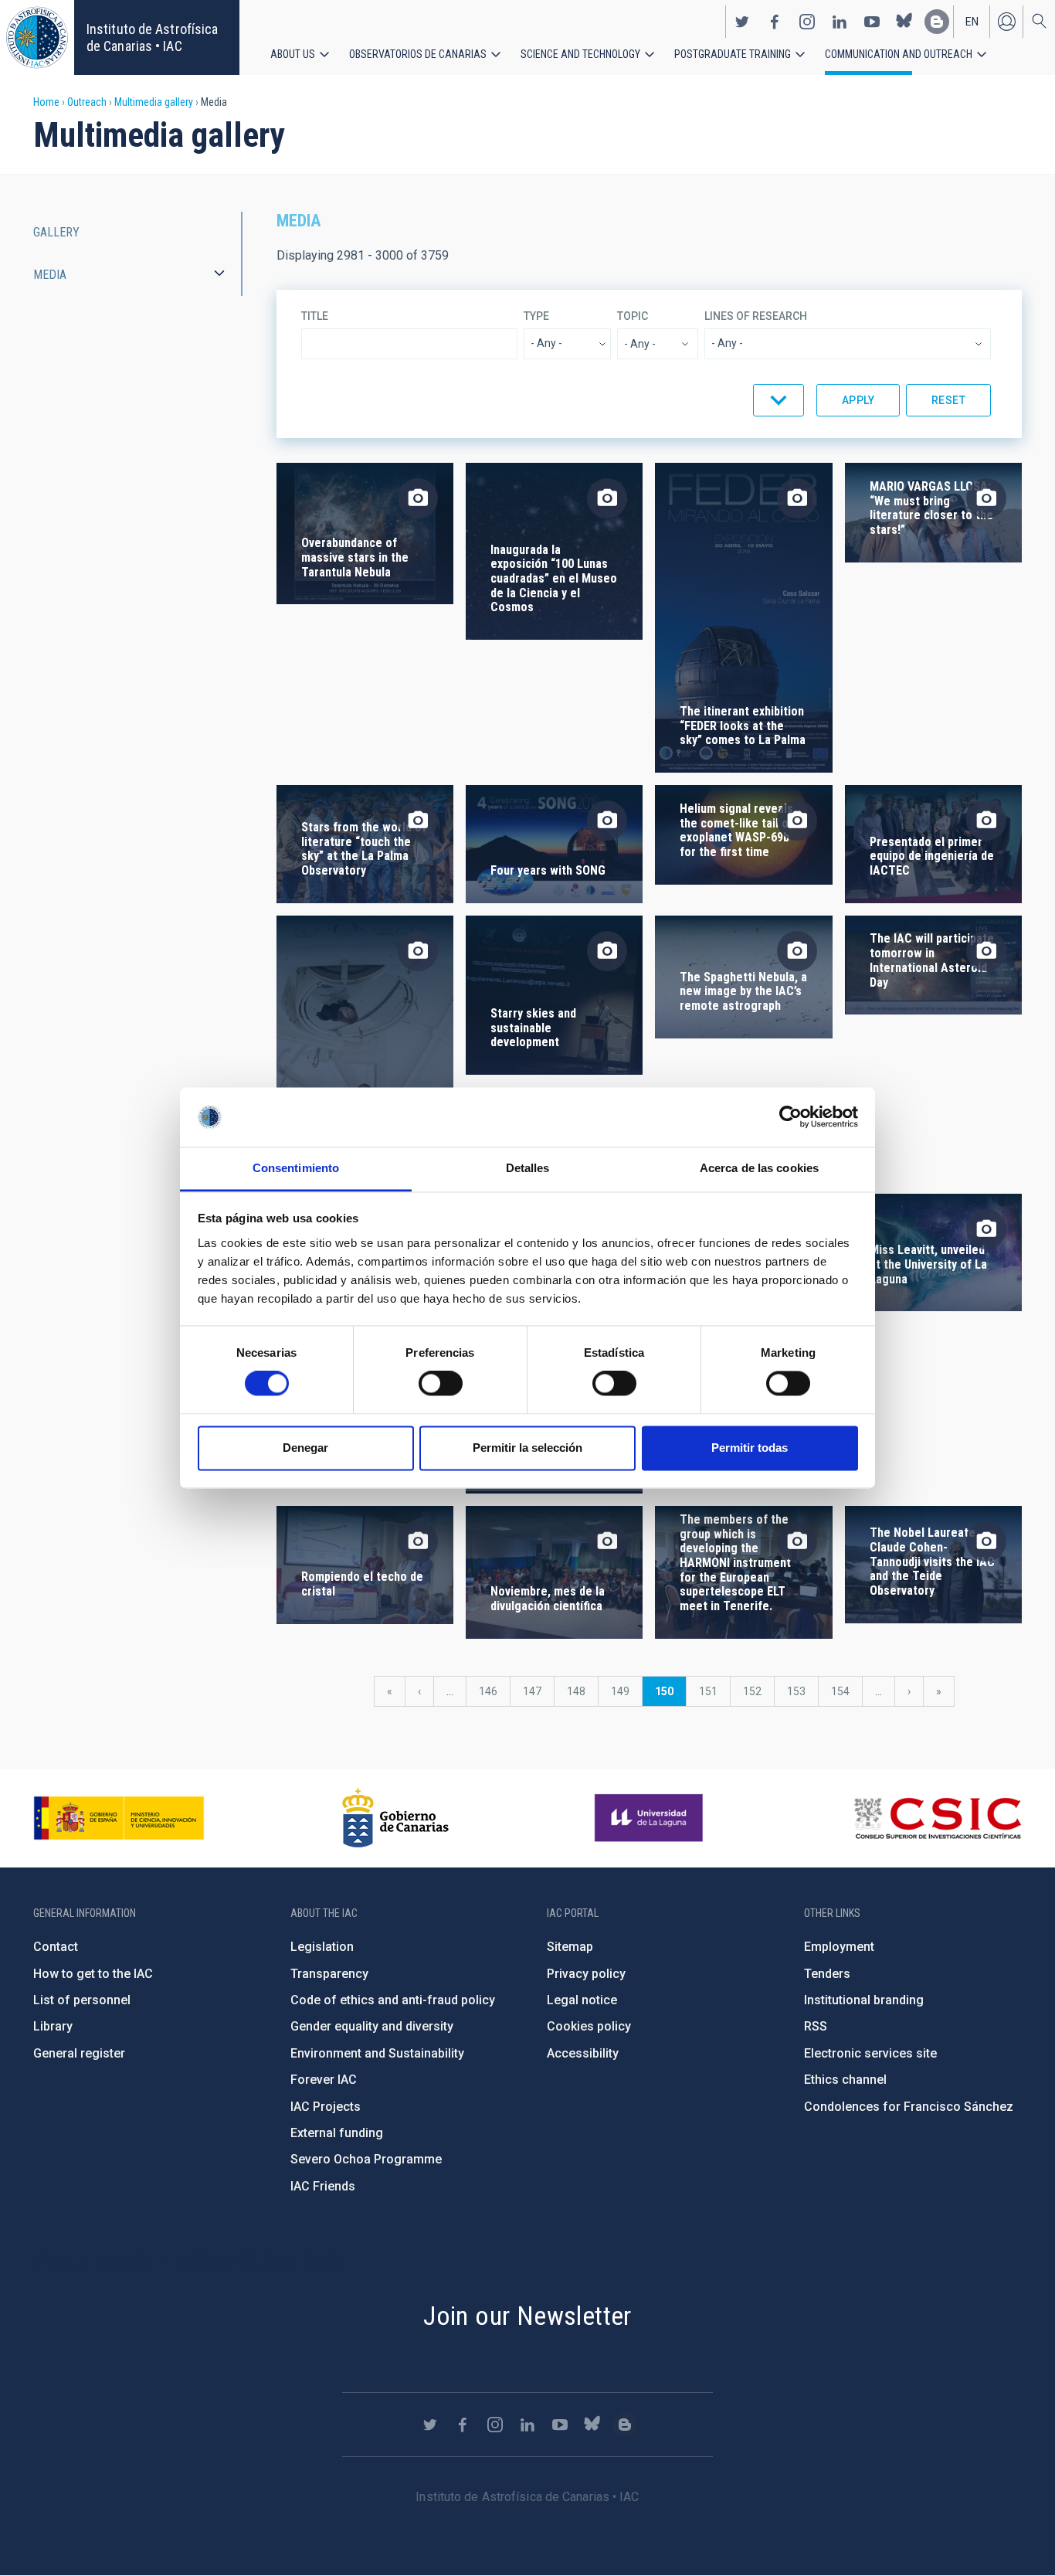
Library (53, 2026)
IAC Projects (326, 2107)
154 (844, 1691)
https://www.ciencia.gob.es (119, 1818)
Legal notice (582, 2000)
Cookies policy (589, 2026)
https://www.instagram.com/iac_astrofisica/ (807, 22)
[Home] (37, 37)
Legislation (322, 1947)
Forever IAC (324, 2080)
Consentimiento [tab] (296, 1168)
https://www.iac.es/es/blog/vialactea (937, 22)
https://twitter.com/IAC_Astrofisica (742, 22)
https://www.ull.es (651, 1818)
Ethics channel (845, 2080)
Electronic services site (870, 2053)
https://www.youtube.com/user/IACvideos (872, 22)
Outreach (87, 102)
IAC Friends (323, 2186)
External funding (337, 2133)
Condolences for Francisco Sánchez (909, 2107)
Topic (633, 316)
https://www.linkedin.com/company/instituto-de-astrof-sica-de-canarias (840, 22)
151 (712, 1691)
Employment (839, 1947)
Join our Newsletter (527, 2316)
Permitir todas (750, 1448)
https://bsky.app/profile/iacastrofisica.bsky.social (904, 22)
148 (580, 1691)
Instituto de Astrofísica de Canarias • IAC (152, 37)
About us (293, 54)
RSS (816, 2026)
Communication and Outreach (899, 54)
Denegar (305, 1448)
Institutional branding (864, 2000)
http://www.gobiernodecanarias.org (395, 1818)
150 (670, 1696)
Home (46, 102)
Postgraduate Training (733, 54)
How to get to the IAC (93, 1974)
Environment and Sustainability (377, 2053)
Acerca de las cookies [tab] (759, 1168)
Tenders (827, 1974)
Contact (56, 1947)
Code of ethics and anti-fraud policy (393, 2000)
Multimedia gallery (154, 102)
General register (79, 2053)
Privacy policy (586, 1974)
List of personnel (82, 2000)
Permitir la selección (527, 1448)
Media (50, 275)
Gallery (56, 232)
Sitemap (570, 1947)
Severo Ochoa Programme (366, 2159)
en (972, 22)
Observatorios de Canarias (418, 54)
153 (800, 1691)
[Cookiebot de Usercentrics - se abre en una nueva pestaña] (790, 1117)
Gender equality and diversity (372, 2026)
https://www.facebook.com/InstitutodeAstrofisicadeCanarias (775, 22)
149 (624, 1691)
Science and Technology (580, 54)
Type (536, 316)
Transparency (329, 1974)
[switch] (441, 1384)
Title (315, 316)
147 (536, 1691)
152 (756, 1691)
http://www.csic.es (937, 1818)
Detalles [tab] (528, 1168)
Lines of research (756, 316)
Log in (1006, 22)
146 (492, 1691)
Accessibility (583, 2053)
